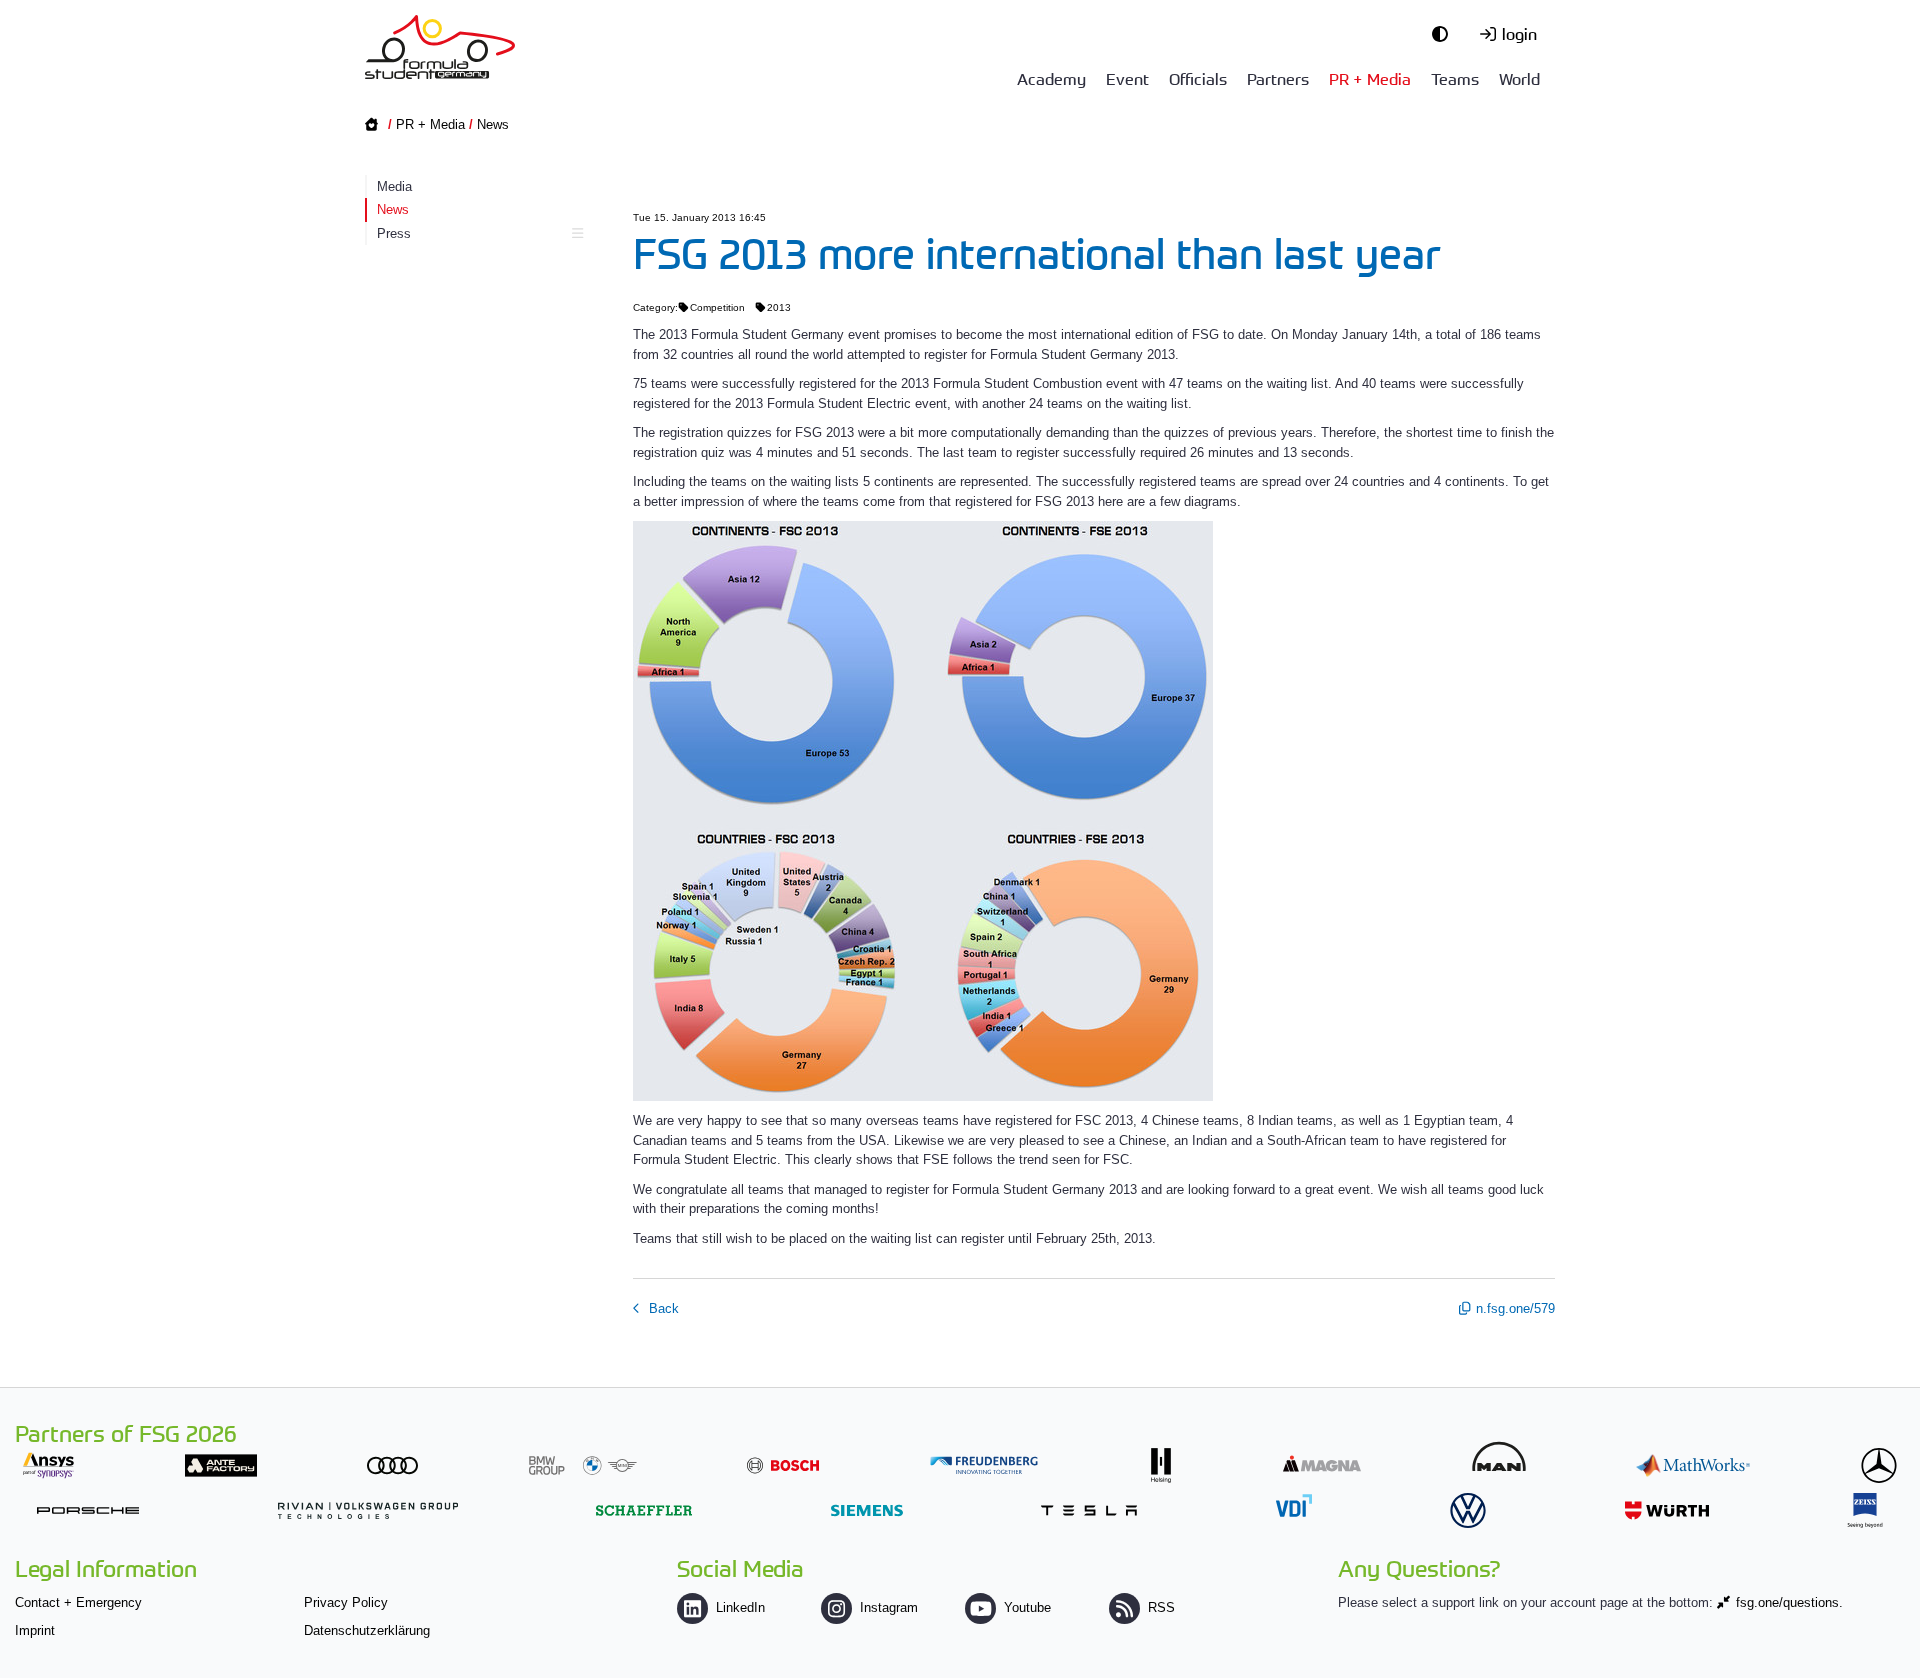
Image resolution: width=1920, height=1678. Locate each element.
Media (394, 186)
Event (1127, 78)
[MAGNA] (1322, 1463)
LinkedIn (740, 1607)
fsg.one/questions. (1789, 1602)
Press (394, 233)
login (1519, 33)
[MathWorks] (1693, 1465)
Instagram (889, 1607)
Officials (1198, 78)
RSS (1161, 1607)
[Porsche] (88, 1510)
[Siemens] (867, 1510)
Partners (1278, 78)
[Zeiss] (1865, 1510)
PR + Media (1370, 78)
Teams (1455, 78)
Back (662, 1308)
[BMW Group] (583, 1465)
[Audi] (392, 1465)
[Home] (440, 47)
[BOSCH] (783, 1465)
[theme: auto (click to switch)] (1445, 33)
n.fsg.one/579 (1515, 1308)
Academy (1051, 78)
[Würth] (1667, 1510)
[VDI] (1294, 1505)
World (1519, 78)
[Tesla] (1089, 1510)
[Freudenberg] (984, 1465)
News (493, 124)
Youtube (1027, 1607)
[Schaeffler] (644, 1510)
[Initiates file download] (1094, 811)
